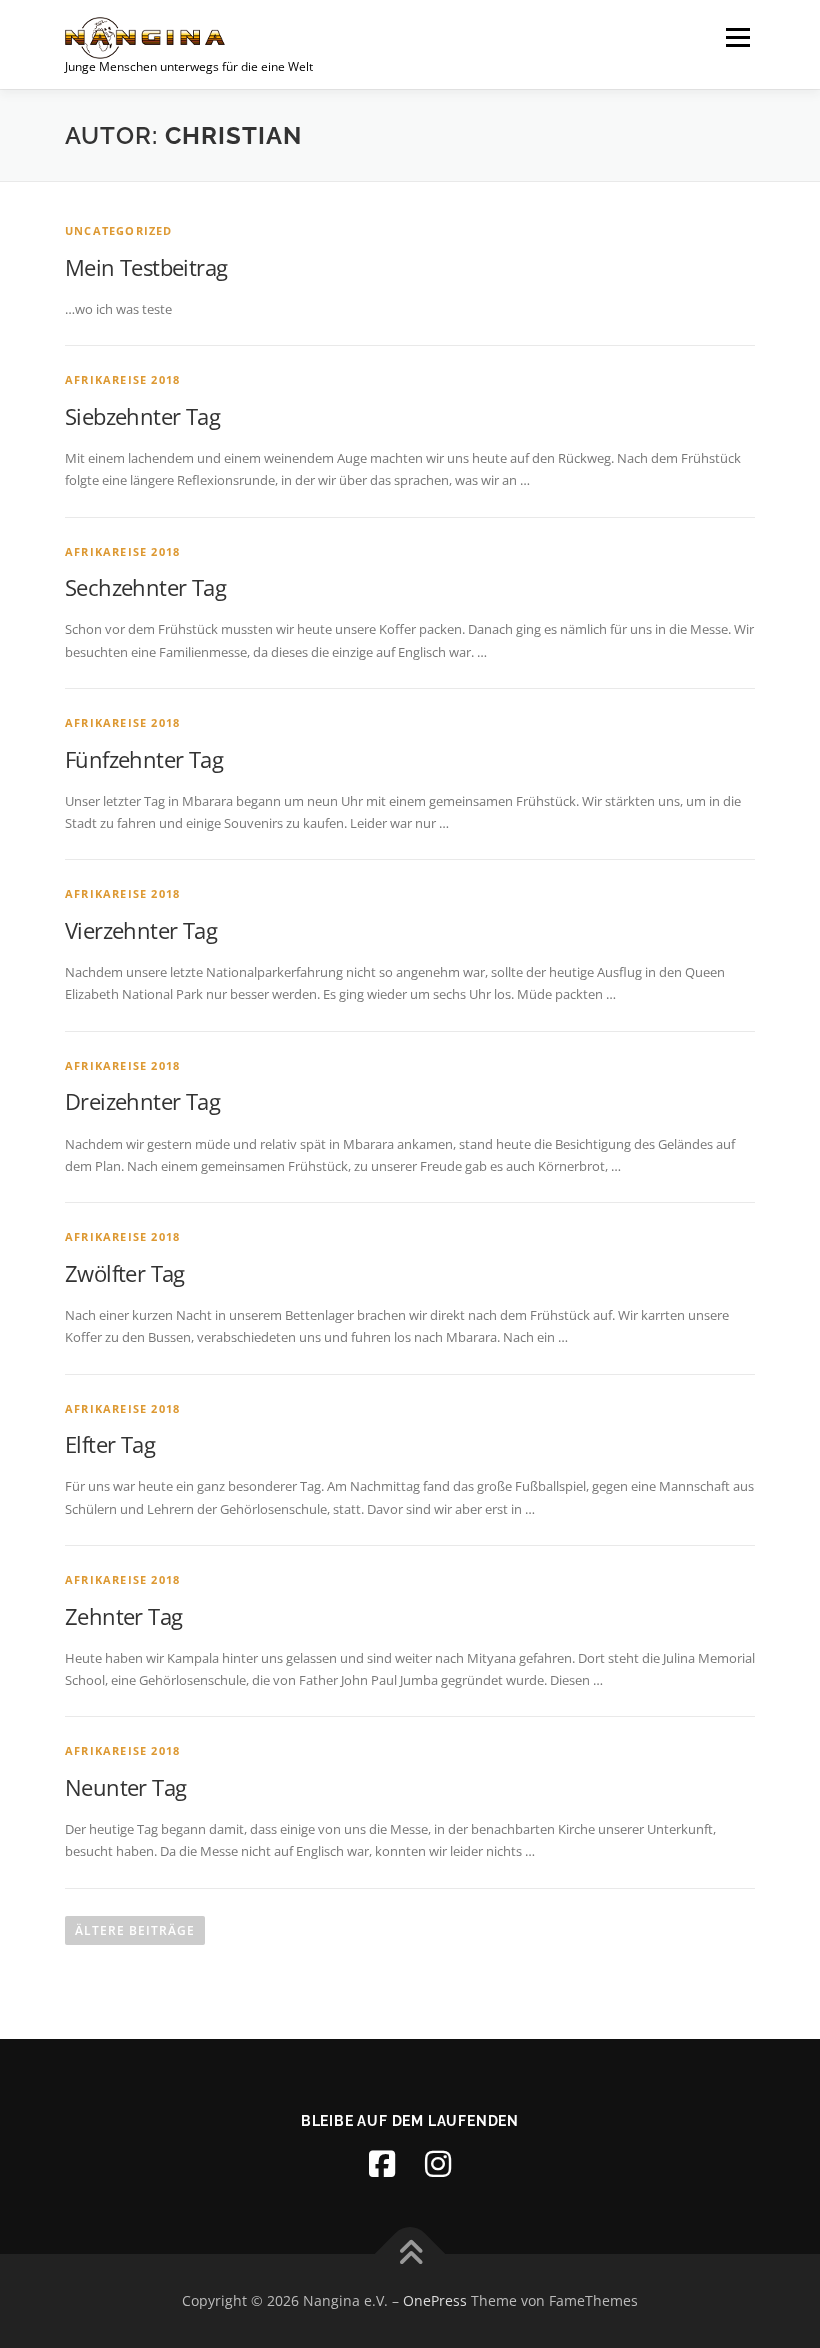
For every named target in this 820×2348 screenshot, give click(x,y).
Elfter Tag (110, 1444)
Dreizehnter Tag (142, 1101)
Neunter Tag (125, 1787)
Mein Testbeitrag (146, 267)
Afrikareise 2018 (122, 379)
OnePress (435, 2300)
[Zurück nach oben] (410, 2254)
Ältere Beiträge (135, 1930)
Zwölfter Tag (125, 1273)
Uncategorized (119, 230)
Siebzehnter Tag (142, 416)
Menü (737, 37)
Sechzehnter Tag (145, 587)
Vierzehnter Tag (141, 930)
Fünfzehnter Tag (144, 759)
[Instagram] (438, 2164)
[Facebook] (382, 2164)
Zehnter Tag (123, 1616)
